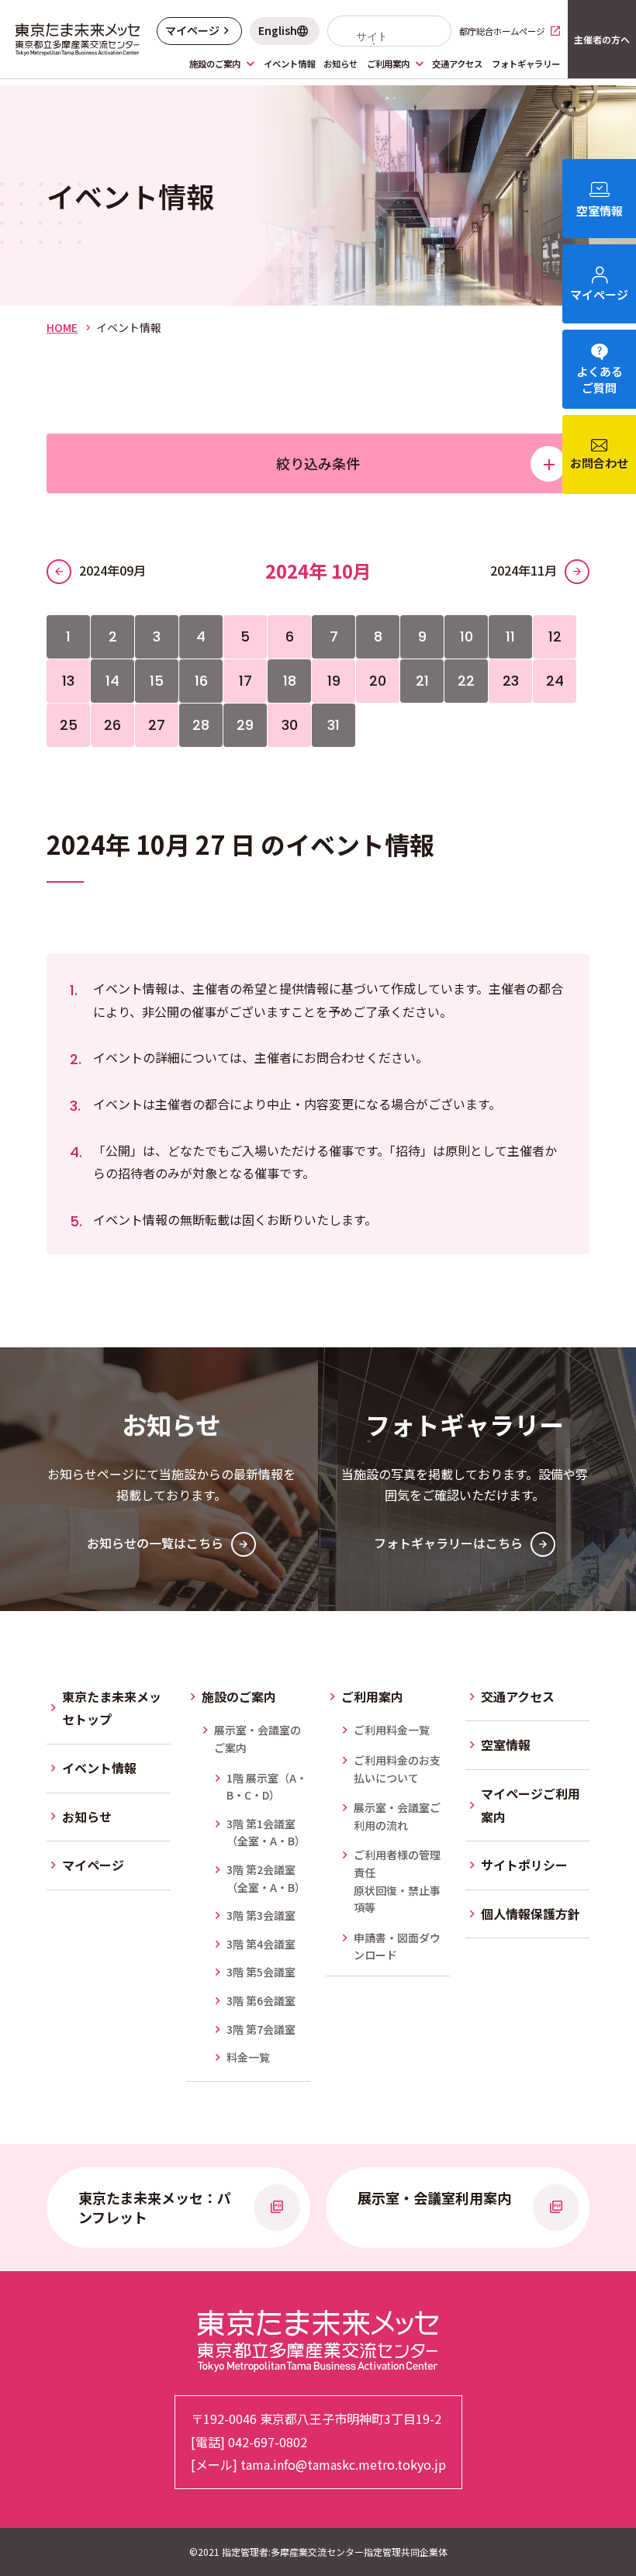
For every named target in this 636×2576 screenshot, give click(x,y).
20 (378, 681)
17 (245, 681)
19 (334, 681)
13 (68, 681)
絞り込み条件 (318, 463)
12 (555, 636)
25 (69, 725)
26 (112, 725)
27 (157, 725)
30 (290, 725)
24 (555, 681)
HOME (62, 327)
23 (511, 681)
